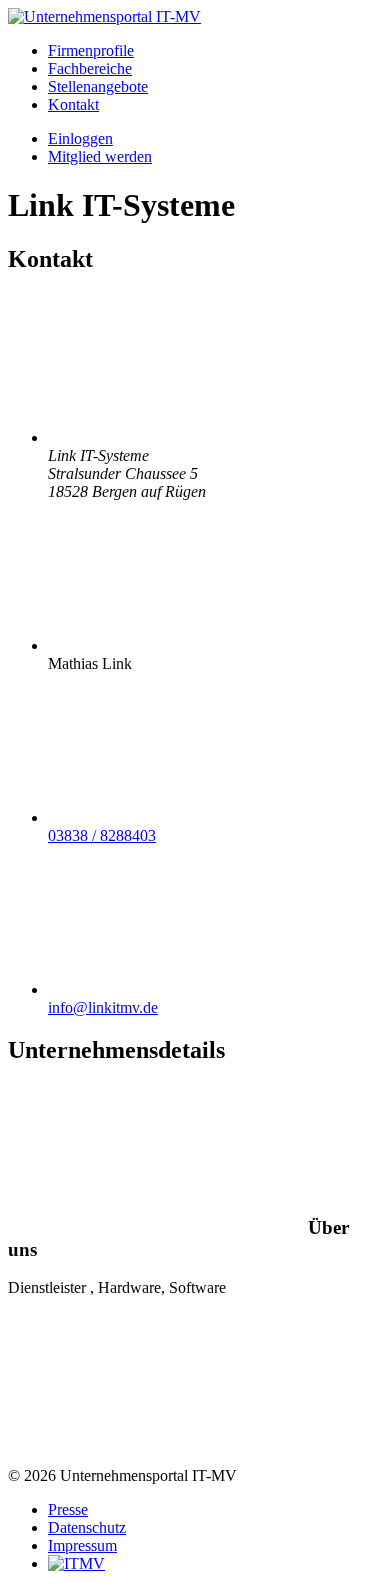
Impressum (82, 1545)
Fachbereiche (90, 68)
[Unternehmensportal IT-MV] (104, 16)
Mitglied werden (100, 156)
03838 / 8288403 (102, 835)
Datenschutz (87, 1527)
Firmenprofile (91, 50)
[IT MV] (76, 1563)
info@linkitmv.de (103, 1007)
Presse (68, 1509)
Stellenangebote (98, 86)
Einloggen (80, 138)
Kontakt (73, 104)
